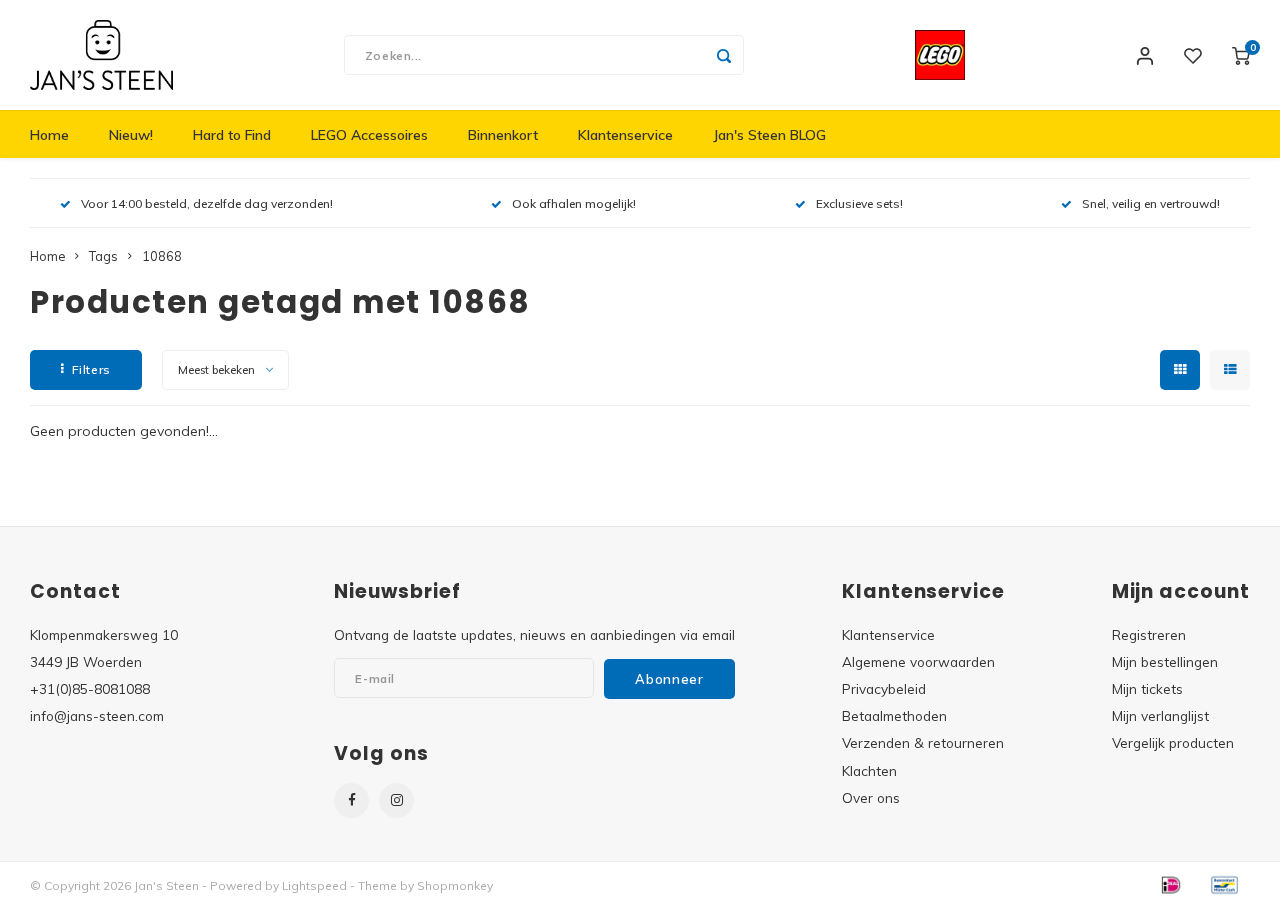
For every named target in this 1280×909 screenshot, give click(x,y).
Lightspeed (314, 885)
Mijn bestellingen (1165, 661)
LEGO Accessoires (369, 135)
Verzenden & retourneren (923, 742)
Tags (103, 256)
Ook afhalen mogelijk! (574, 203)
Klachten (869, 770)
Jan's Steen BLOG (769, 135)
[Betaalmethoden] (1170, 884)
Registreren (1149, 634)
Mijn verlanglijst (1160, 715)
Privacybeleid (884, 688)
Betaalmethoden (894, 715)
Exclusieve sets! (859, 203)
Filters (91, 369)
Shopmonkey (455, 885)
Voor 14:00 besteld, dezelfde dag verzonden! (207, 203)
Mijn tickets (1147, 688)
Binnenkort (503, 135)
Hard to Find (232, 135)
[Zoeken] (724, 55)
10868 (162, 256)
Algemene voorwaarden (918, 661)
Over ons (871, 797)
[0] (1241, 55)
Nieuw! (131, 135)
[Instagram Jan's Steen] (396, 800)
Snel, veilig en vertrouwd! (1151, 203)
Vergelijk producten (1173, 742)
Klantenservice (625, 135)
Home (49, 135)
